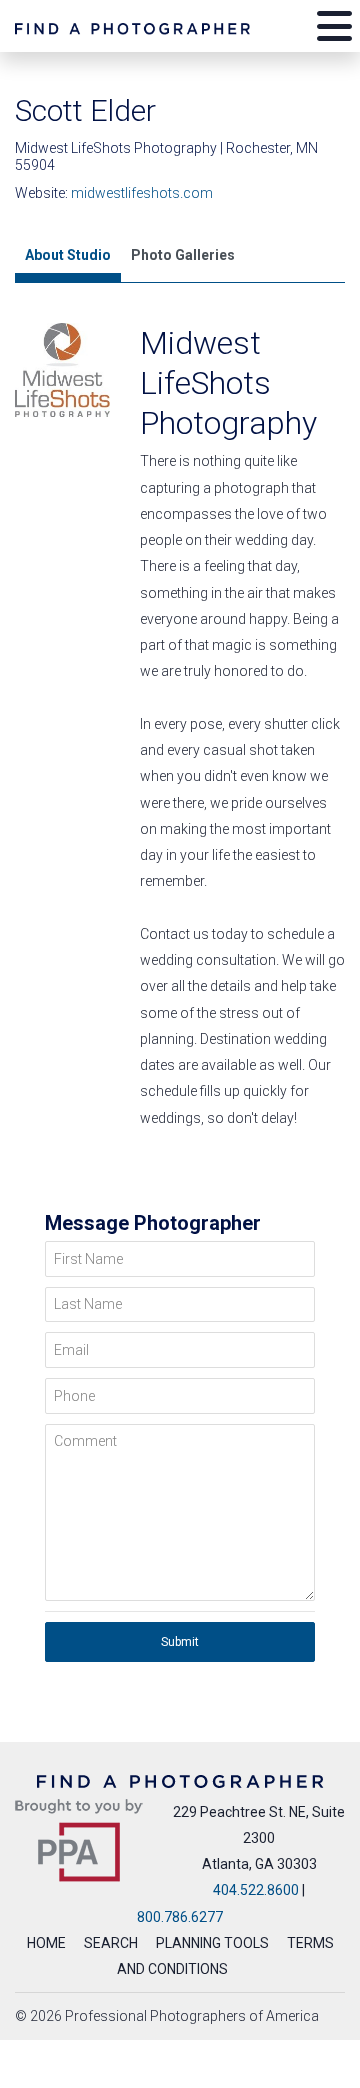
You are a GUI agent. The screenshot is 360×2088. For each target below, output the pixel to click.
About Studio (68, 255)
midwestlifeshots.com (142, 193)
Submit (180, 1642)
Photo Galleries (183, 255)
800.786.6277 (180, 1917)
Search (111, 1943)
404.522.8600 (256, 1890)
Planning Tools (212, 1943)
